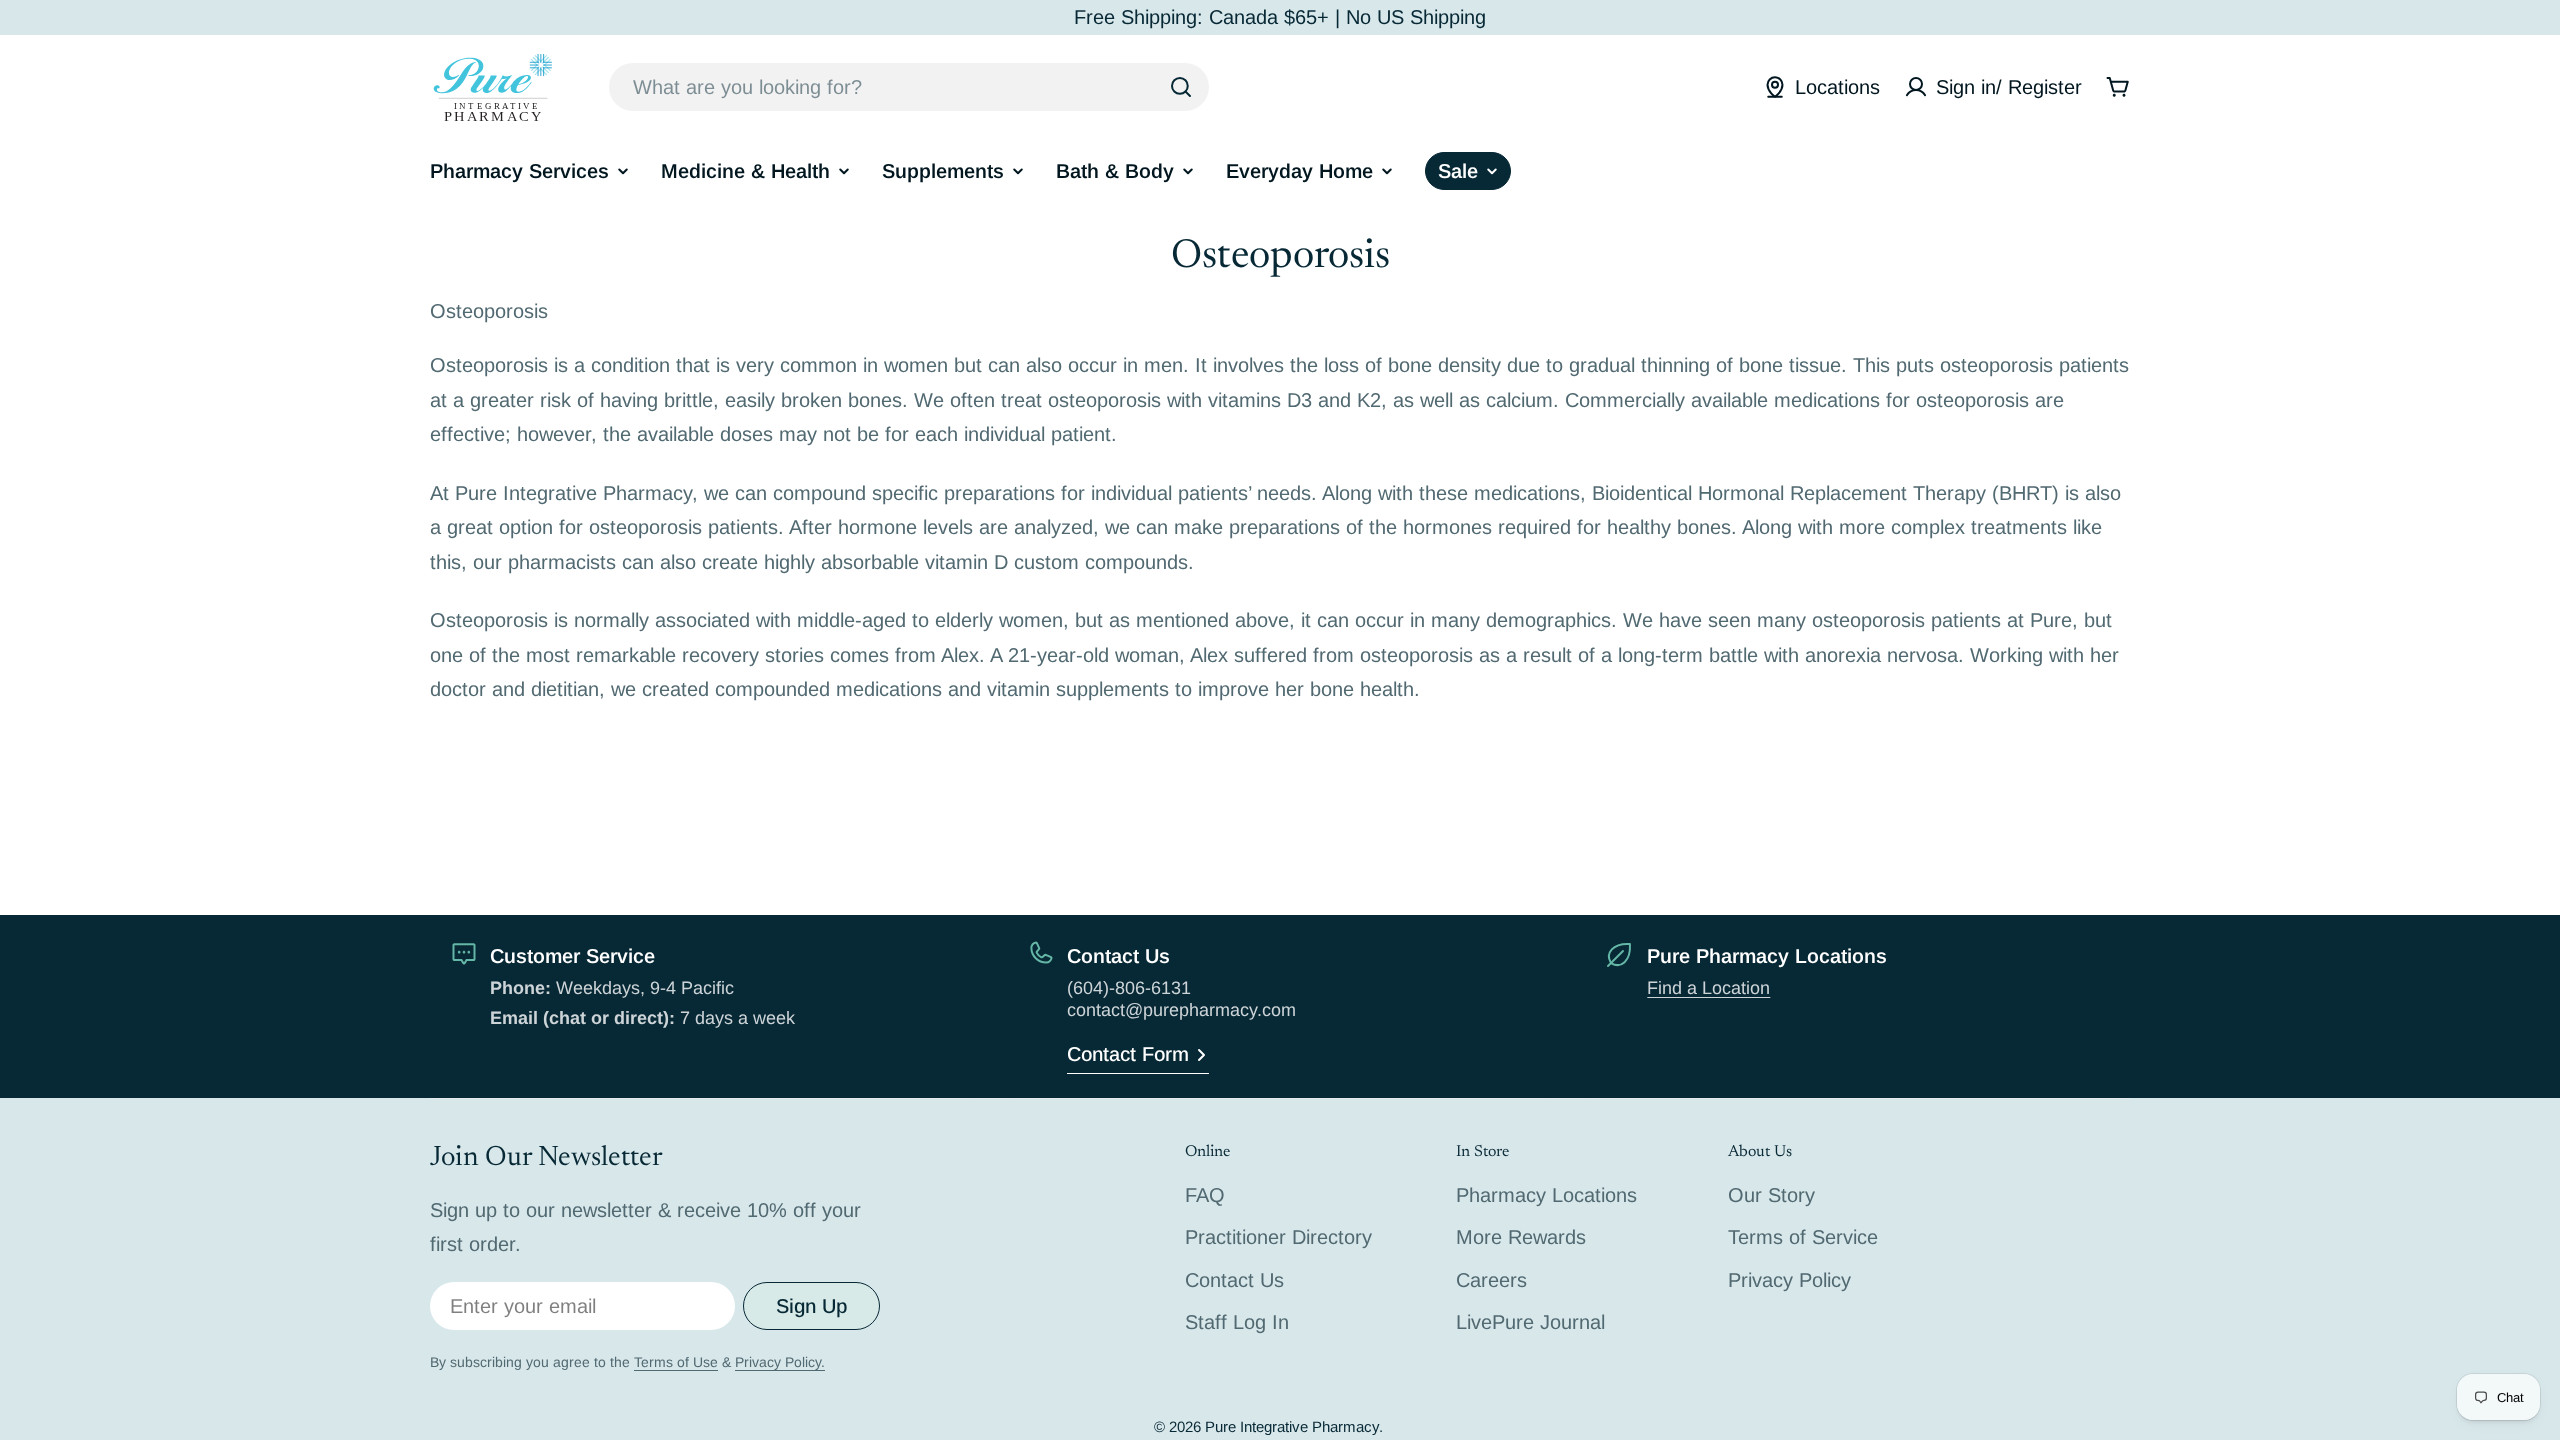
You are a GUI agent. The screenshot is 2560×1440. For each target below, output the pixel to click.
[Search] (1181, 87)
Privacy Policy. (780, 1362)
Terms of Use (676, 1362)
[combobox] (909, 87)
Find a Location (1708, 988)
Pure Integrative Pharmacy (1292, 1426)
